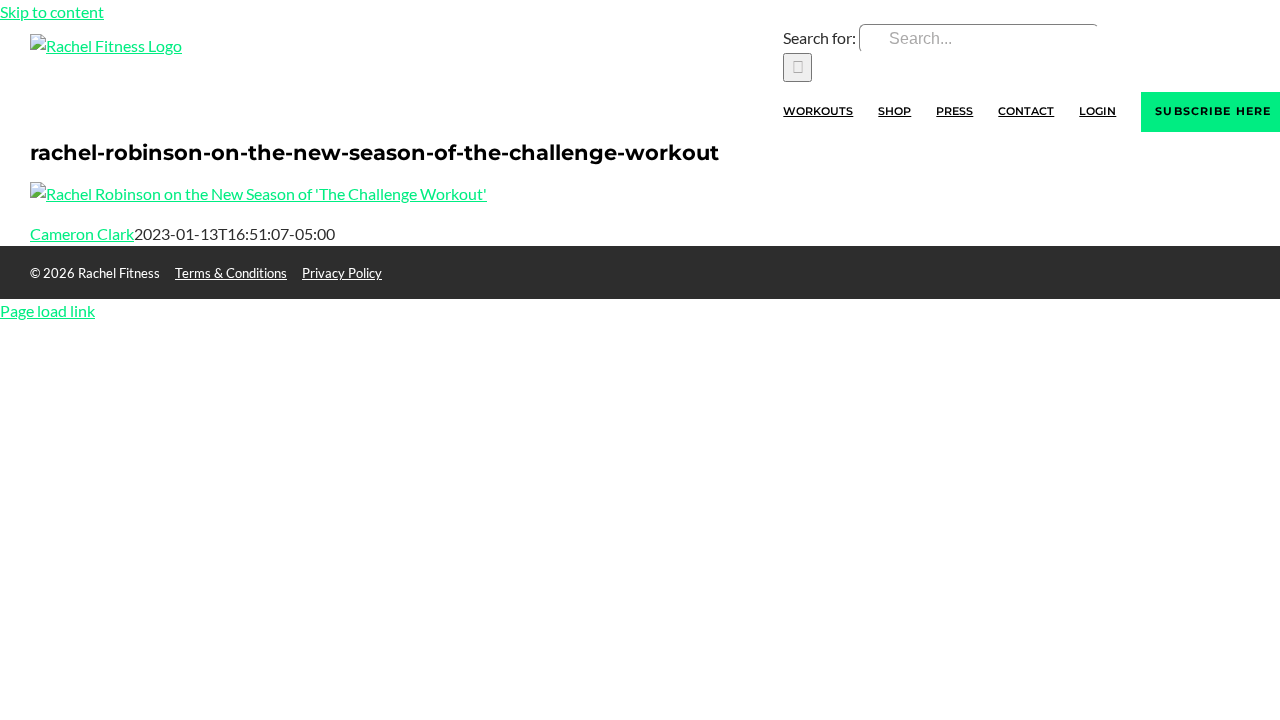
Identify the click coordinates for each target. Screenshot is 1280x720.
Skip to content (52, 11)
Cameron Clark (82, 233)
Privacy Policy (342, 273)
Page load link (47, 310)
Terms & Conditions (231, 273)
